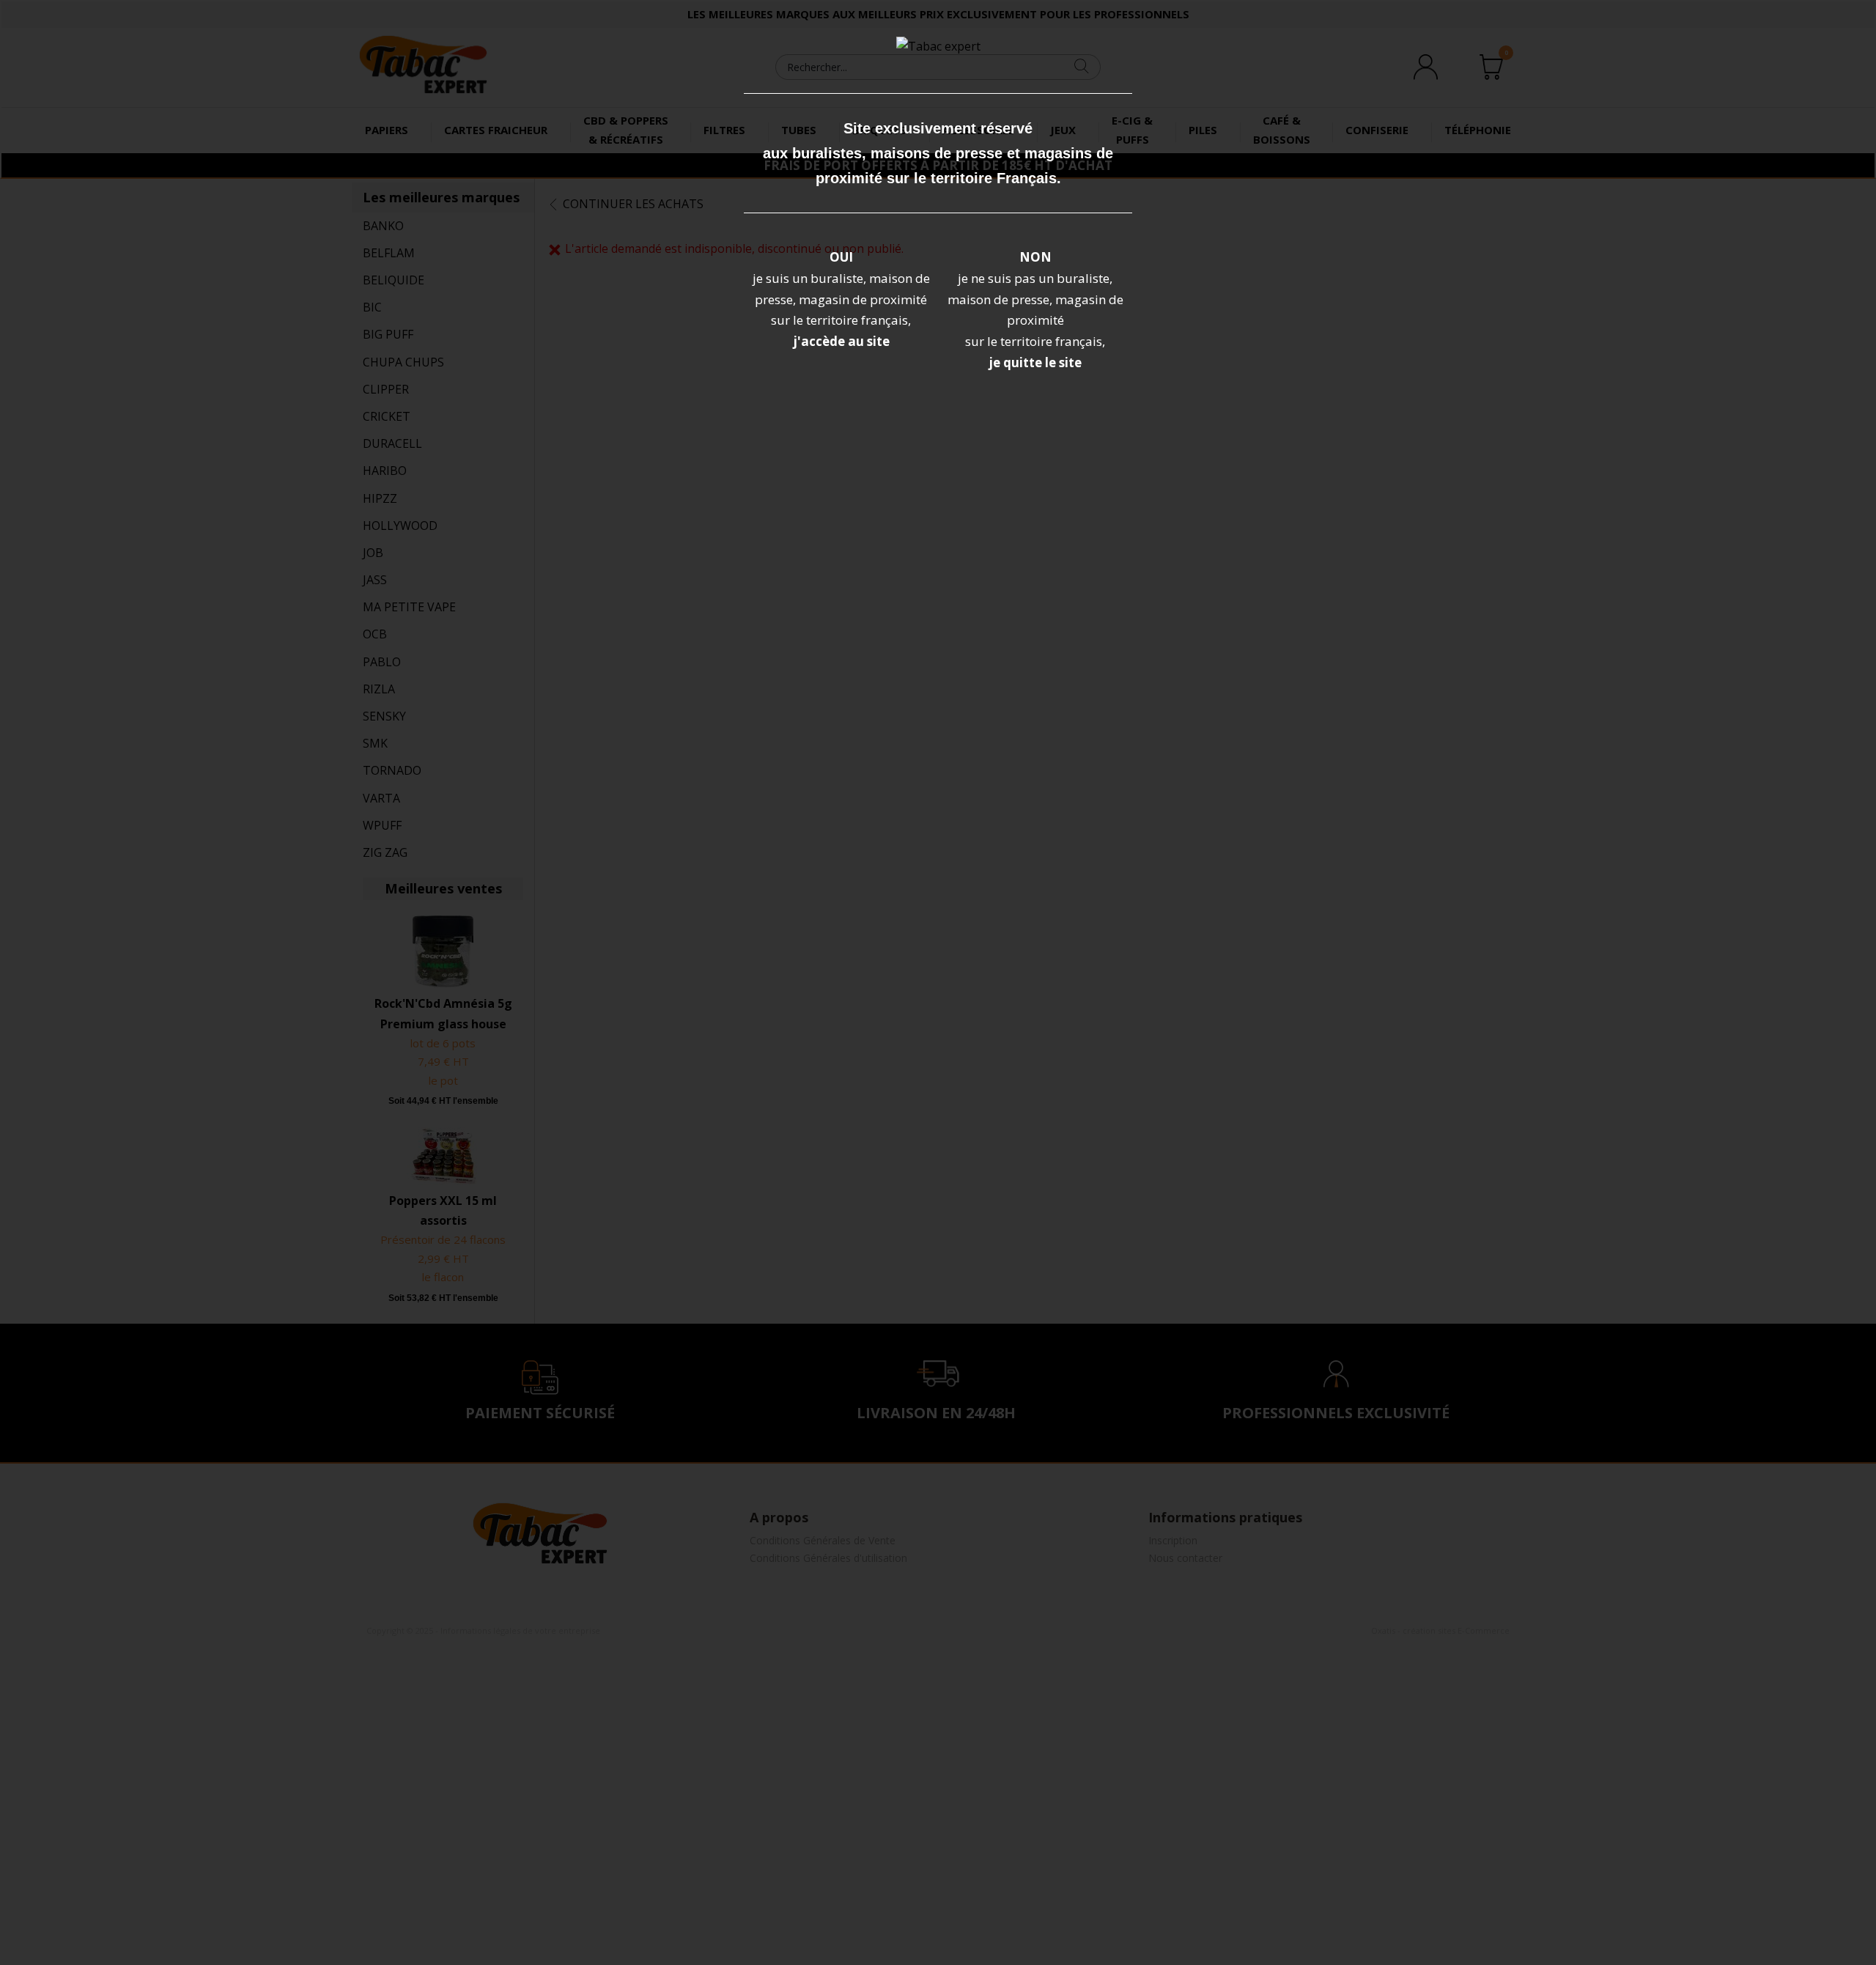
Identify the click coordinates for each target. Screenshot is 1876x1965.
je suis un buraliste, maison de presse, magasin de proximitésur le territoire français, (841, 299)
